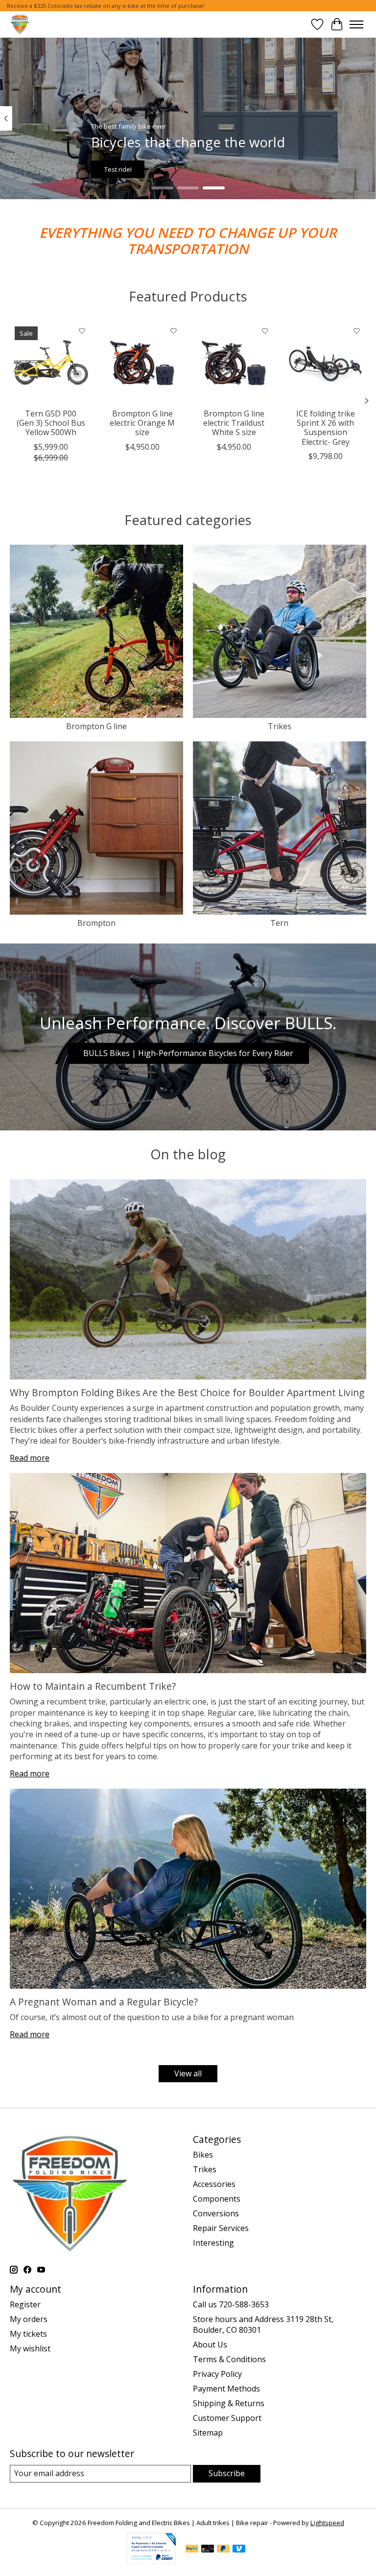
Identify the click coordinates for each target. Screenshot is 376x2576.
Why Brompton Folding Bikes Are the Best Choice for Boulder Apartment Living (187, 1392)
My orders (29, 2319)
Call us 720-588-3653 (231, 2304)
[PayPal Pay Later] (223, 2550)
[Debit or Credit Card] (208, 2550)
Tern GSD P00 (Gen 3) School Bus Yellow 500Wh (51, 423)
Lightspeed (327, 2523)
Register (25, 2304)
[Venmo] (239, 2550)
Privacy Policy (217, 2374)
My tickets (28, 2334)
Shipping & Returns (229, 2403)
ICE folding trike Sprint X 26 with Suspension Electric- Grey (326, 428)
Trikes (280, 726)
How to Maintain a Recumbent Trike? (93, 1686)
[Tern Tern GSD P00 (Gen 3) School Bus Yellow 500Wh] (51, 362)
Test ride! (118, 169)
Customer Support (227, 2418)
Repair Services (221, 2228)
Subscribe (227, 2473)
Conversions (216, 2213)
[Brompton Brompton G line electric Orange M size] (142, 362)
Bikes (203, 2155)
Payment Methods (226, 2389)
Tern (279, 923)
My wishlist (30, 2348)
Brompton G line (96, 726)
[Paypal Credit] (151, 2561)
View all (188, 2073)
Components (217, 2199)
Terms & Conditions (229, 2359)
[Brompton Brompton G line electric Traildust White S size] (234, 362)
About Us (210, 2345)
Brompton (96, 923)
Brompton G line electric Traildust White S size (234, 423)
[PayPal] (192, 2550)
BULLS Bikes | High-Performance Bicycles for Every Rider (188, 1053)
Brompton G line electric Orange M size (142, 423)
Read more (30, 1458)
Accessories (214, 2184)
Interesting (213, 2243)
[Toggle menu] (356, 24)
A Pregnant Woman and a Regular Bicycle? (104, 2002)
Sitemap (208, 2433)
